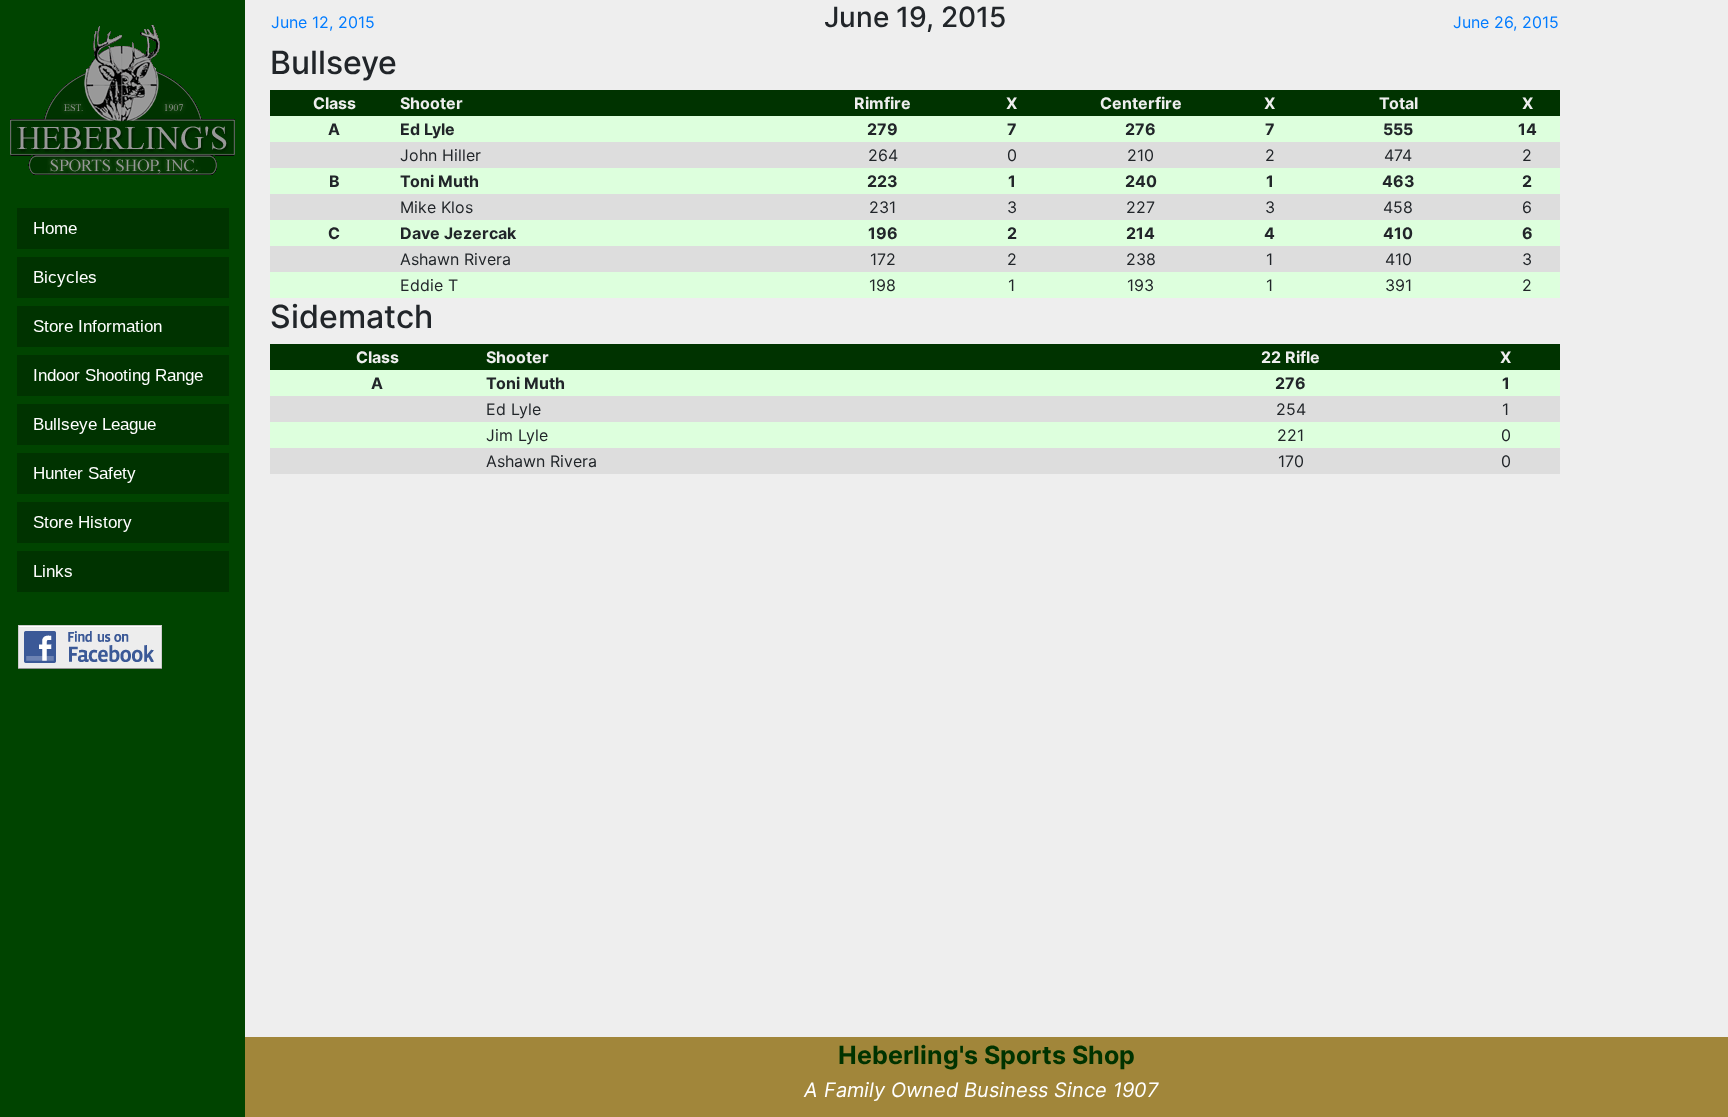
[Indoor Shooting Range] (123, 375)
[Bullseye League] (123, 424)
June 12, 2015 (323, 22)
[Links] (123, 571)
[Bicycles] (123, 277)
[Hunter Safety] (123, 473)
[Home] (123, 228)
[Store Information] (123, 326)
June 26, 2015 (1506, 22)
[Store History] (123, 522)
